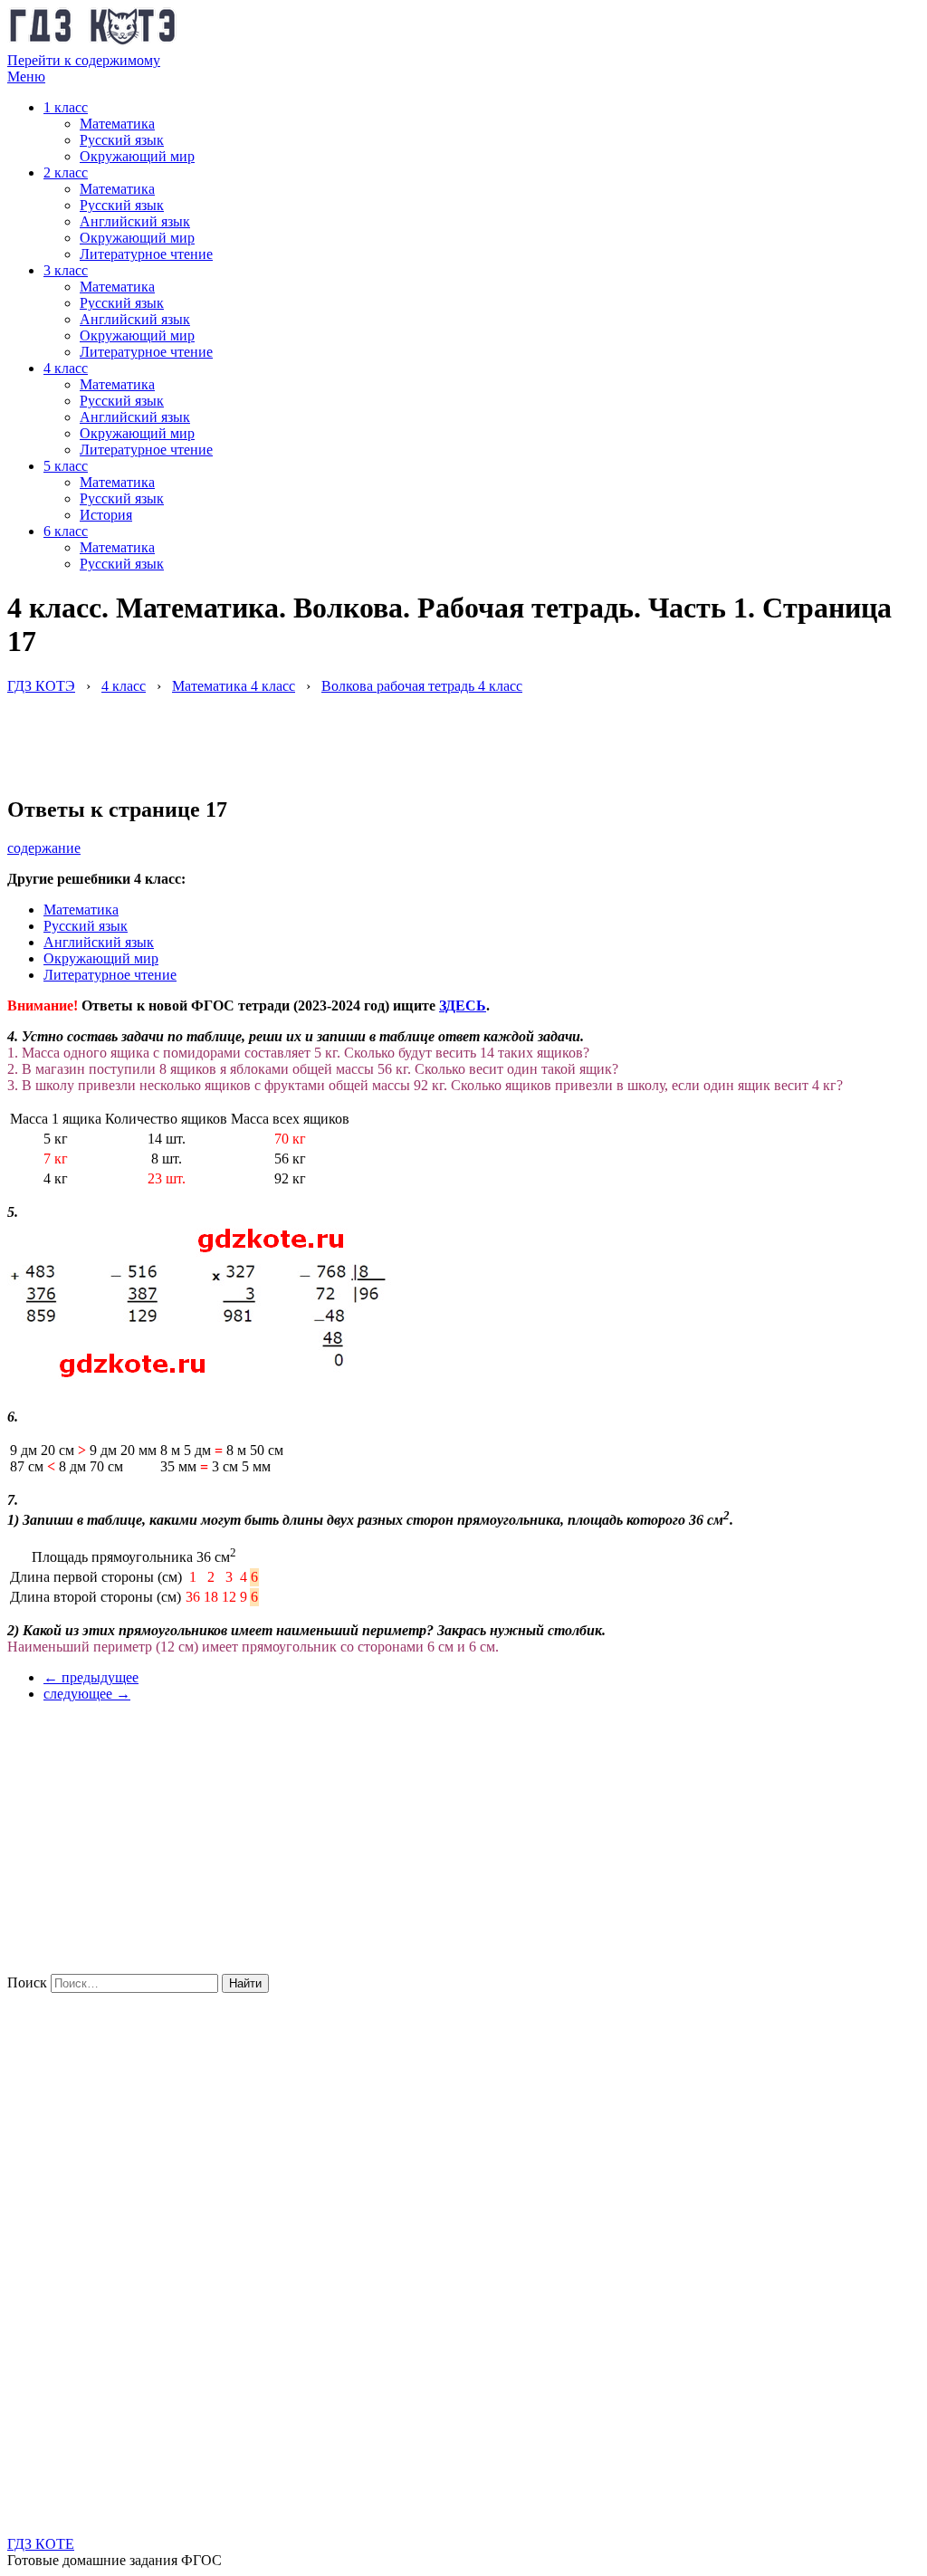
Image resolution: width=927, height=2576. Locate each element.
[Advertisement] (337, 735)
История (106, 515)
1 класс (66, 107)
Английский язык (135, 221)
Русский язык (122, 140)
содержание (44, 848)
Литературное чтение (146, 254)
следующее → (87, 1694)
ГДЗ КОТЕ (41, 2544)
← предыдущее (91, 1677)
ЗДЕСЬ (463, 1006)
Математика (117, 124)
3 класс (66, 270)
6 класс (66, 531)
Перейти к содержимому (84, 60)
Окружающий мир (137, 156)
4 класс (66, 368)
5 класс (66, 466)
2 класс (66, 172)
